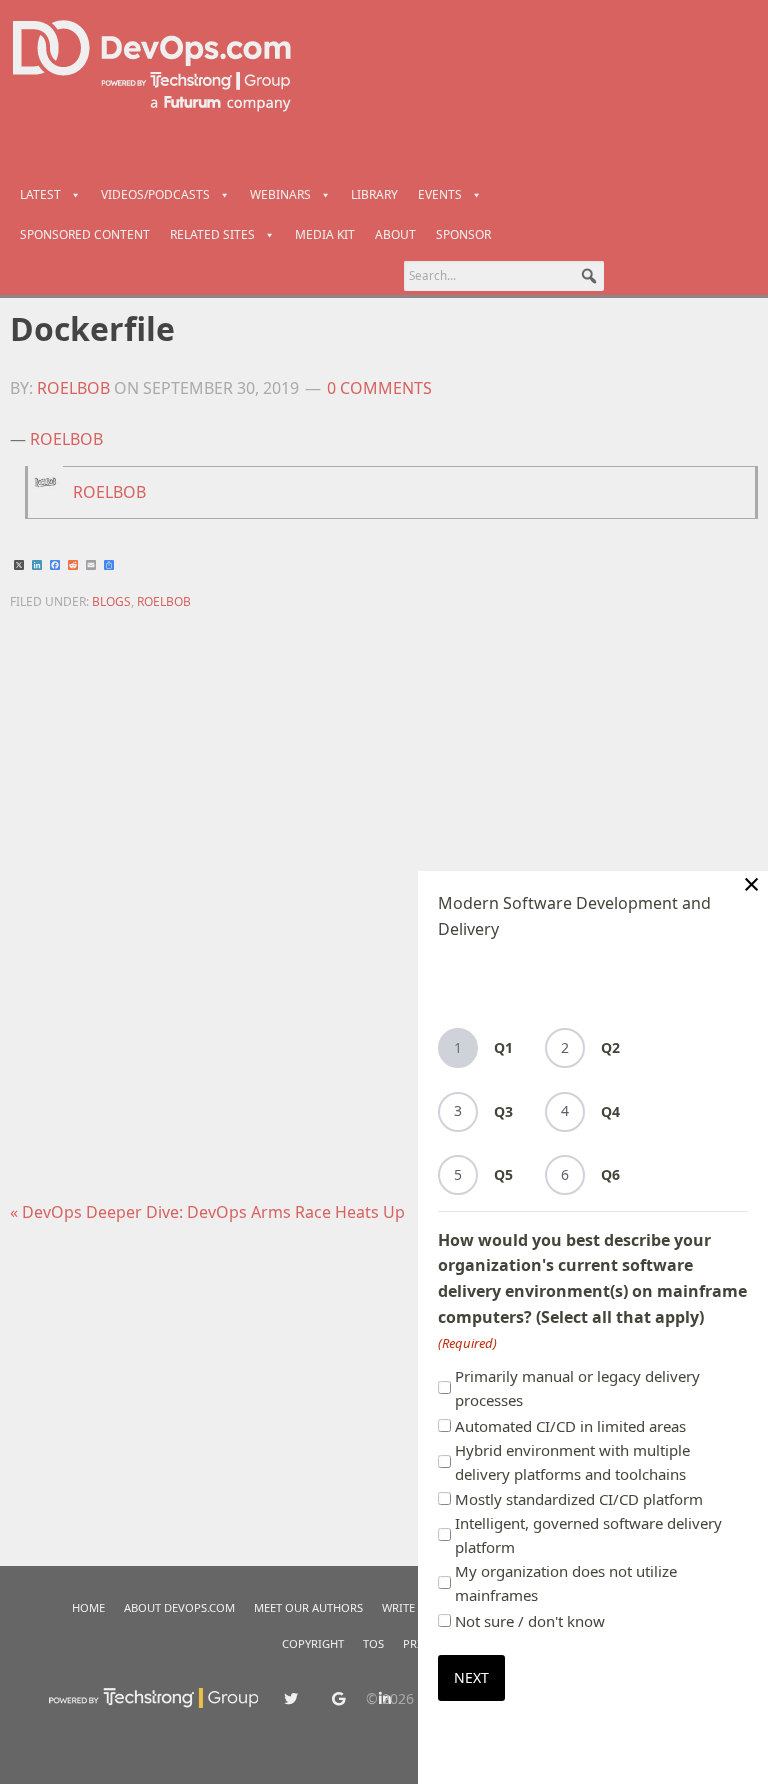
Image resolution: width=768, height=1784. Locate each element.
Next (471, 1677)
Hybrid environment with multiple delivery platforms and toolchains (572, 1462)
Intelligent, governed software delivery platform (588, 1535)
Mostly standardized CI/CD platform (579, 1499)
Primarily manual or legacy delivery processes (577, 1388)
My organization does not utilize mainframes (566, 1583)
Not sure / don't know (530, 1621)
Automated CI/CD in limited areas (570, 1426)
